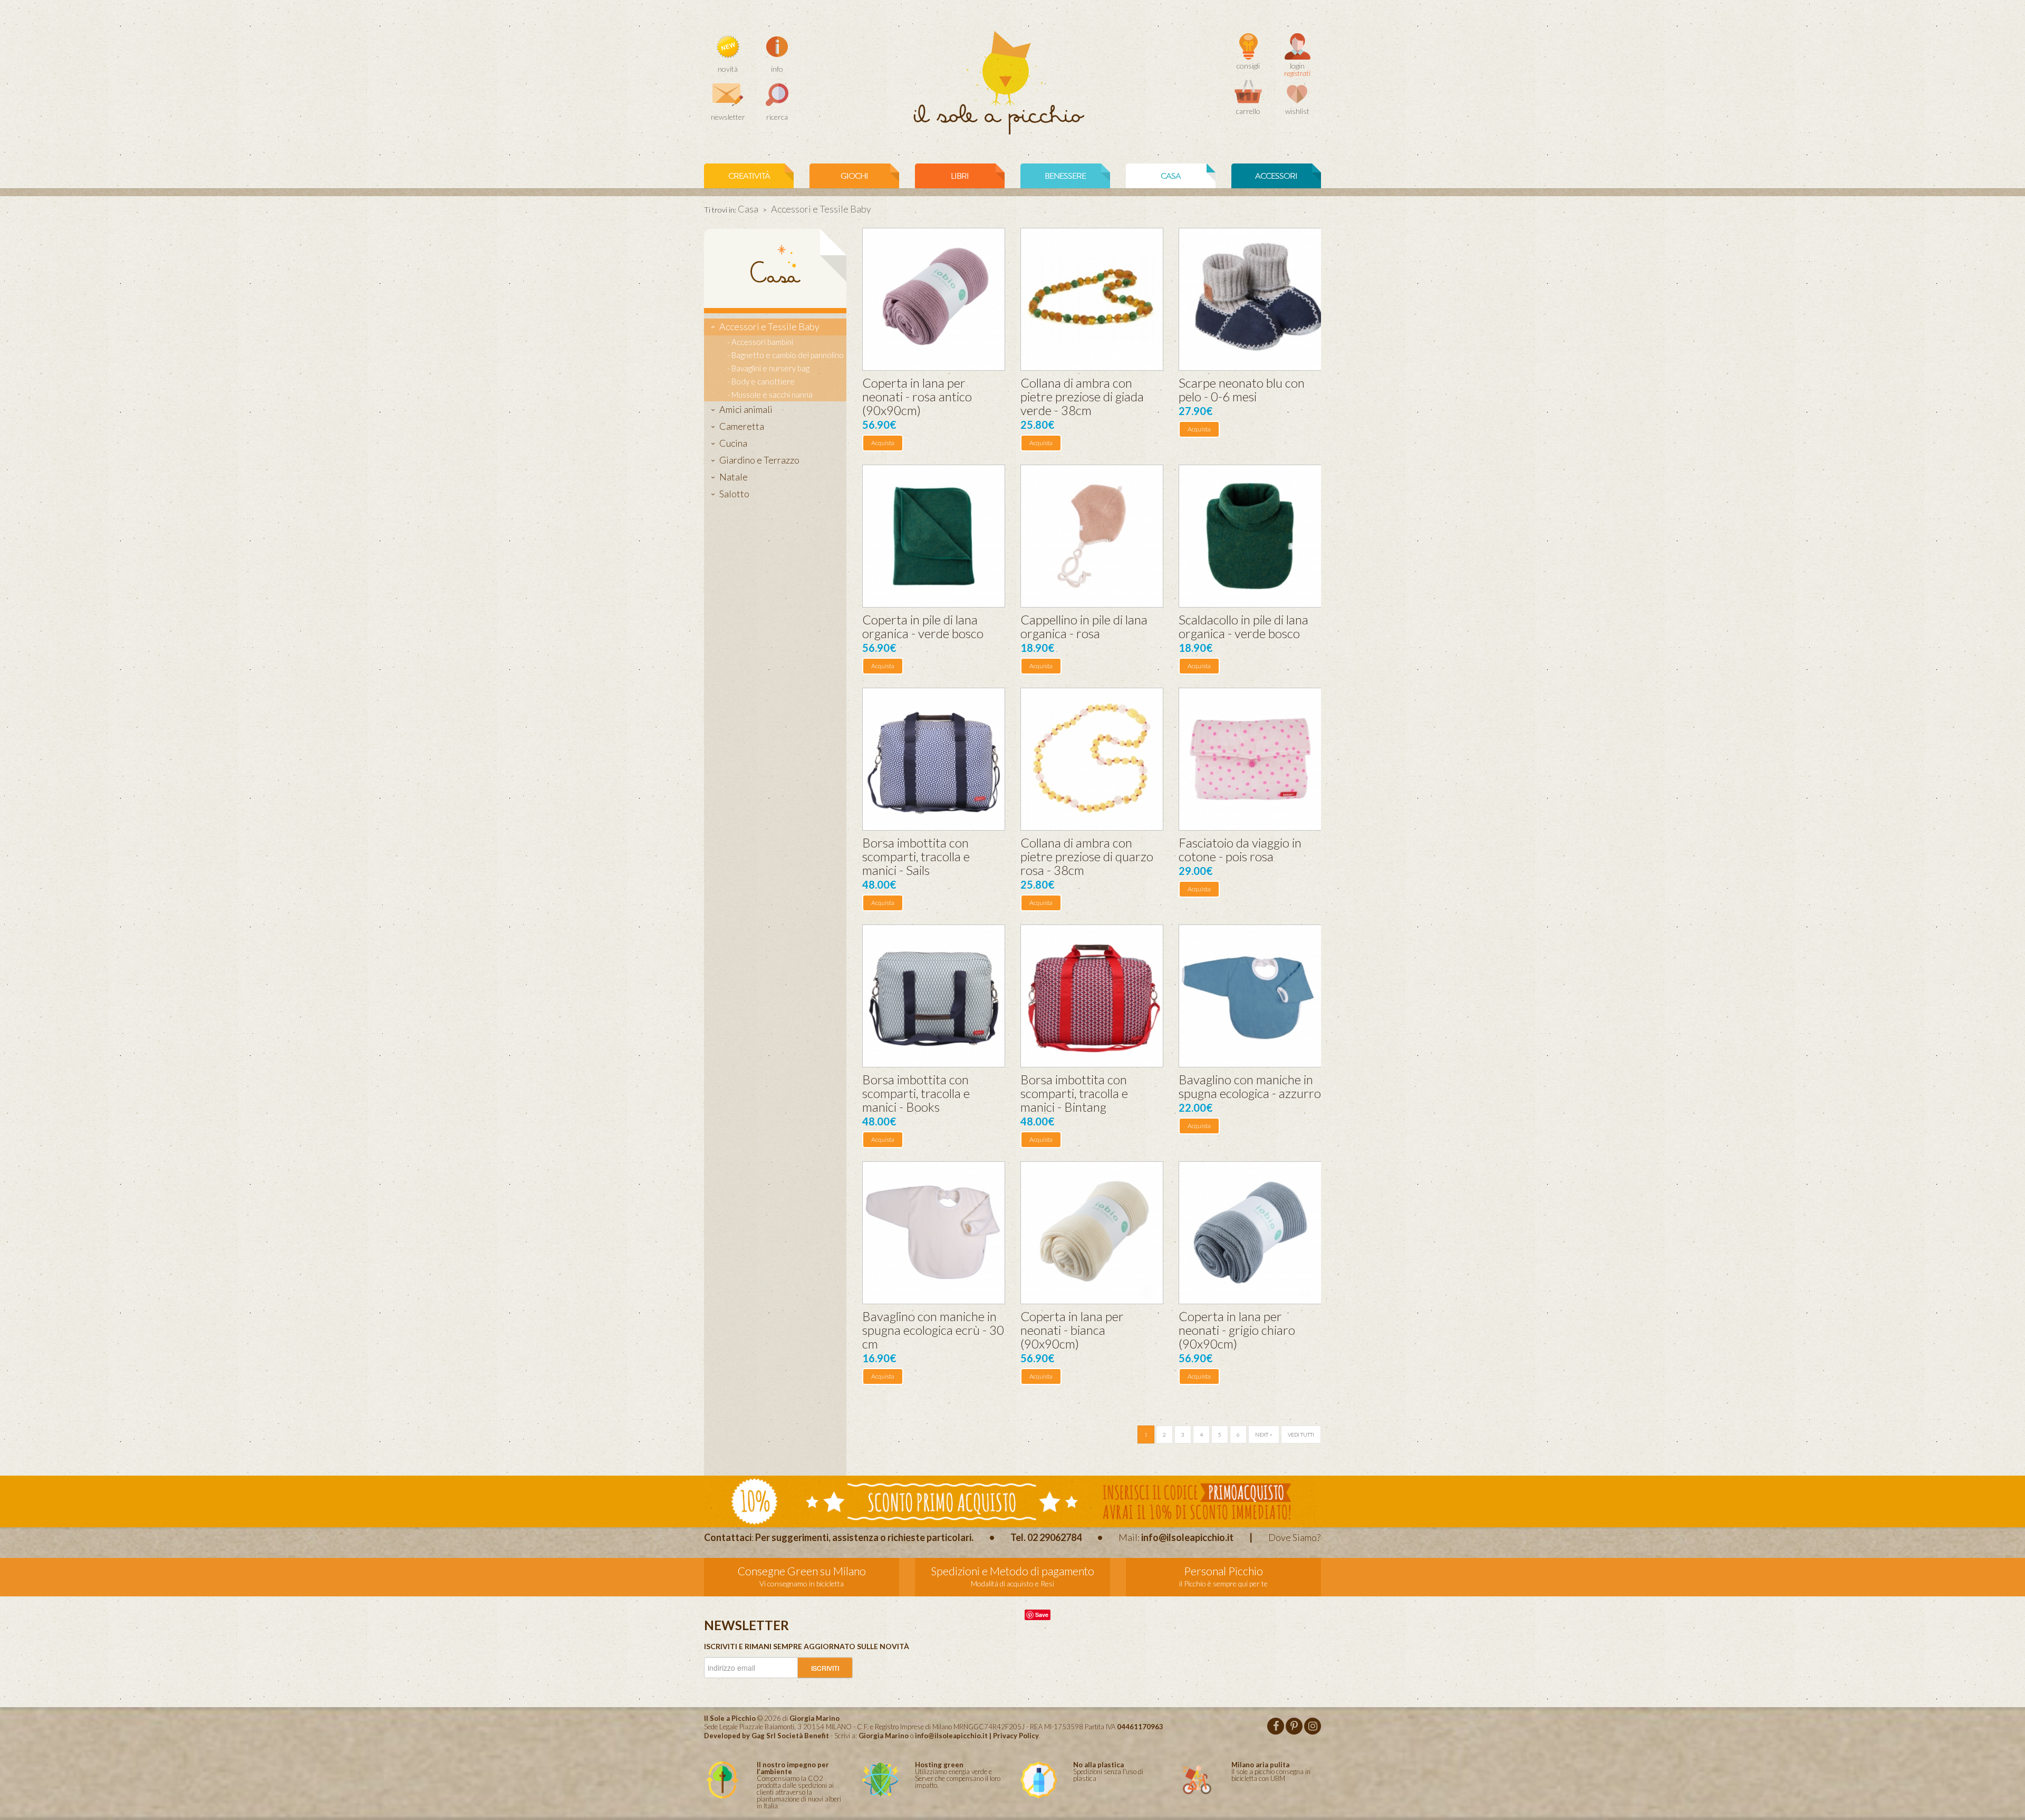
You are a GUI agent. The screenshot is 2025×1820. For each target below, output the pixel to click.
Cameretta (742, 426)
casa (1171, 176)
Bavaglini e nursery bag (770, 368)
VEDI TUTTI (1301, 1434)
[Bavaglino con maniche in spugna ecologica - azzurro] (1250, 996)
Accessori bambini (762, 342)
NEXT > (1264, 1434)
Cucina (733, 443)
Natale (734, 477)
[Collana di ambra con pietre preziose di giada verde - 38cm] (1092, 299)
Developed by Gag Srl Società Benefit (766, 1736)
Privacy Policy (1016, 1736)
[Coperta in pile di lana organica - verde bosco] (934, 536)
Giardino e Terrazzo (759, 460)
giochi (854, 176)
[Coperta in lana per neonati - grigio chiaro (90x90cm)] (1250, 1233)
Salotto (734, 494)
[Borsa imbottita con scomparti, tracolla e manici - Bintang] (1092, 996)
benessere (1065, 176)
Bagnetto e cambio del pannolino (788, 355)
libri (960, 176)
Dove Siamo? (1294, 1537)
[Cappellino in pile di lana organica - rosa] (1092, 536)
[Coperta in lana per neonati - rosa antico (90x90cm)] (934, 299)
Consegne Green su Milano (802, 1571)
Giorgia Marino (884, 1736)
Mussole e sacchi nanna (772, 394)
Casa (748, 209)
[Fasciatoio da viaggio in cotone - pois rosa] (1250, 759)
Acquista (883, 443)
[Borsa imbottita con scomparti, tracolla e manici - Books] (934, 996)
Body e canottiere (763, 381)
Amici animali (746, 409)
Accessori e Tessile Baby (769, 326)
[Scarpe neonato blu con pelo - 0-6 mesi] (1250, 299)
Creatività (749, 176)
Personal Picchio (1223, 1571)
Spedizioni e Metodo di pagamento (1012, 1571)
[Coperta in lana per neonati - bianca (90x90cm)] (1092, 1233)
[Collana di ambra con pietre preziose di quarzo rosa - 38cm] (1092, 759)
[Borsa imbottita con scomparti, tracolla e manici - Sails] (934, 759)
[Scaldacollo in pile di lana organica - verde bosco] (1250, 536)
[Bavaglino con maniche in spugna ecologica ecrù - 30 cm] (934, 1233)
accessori (1276, 176)
